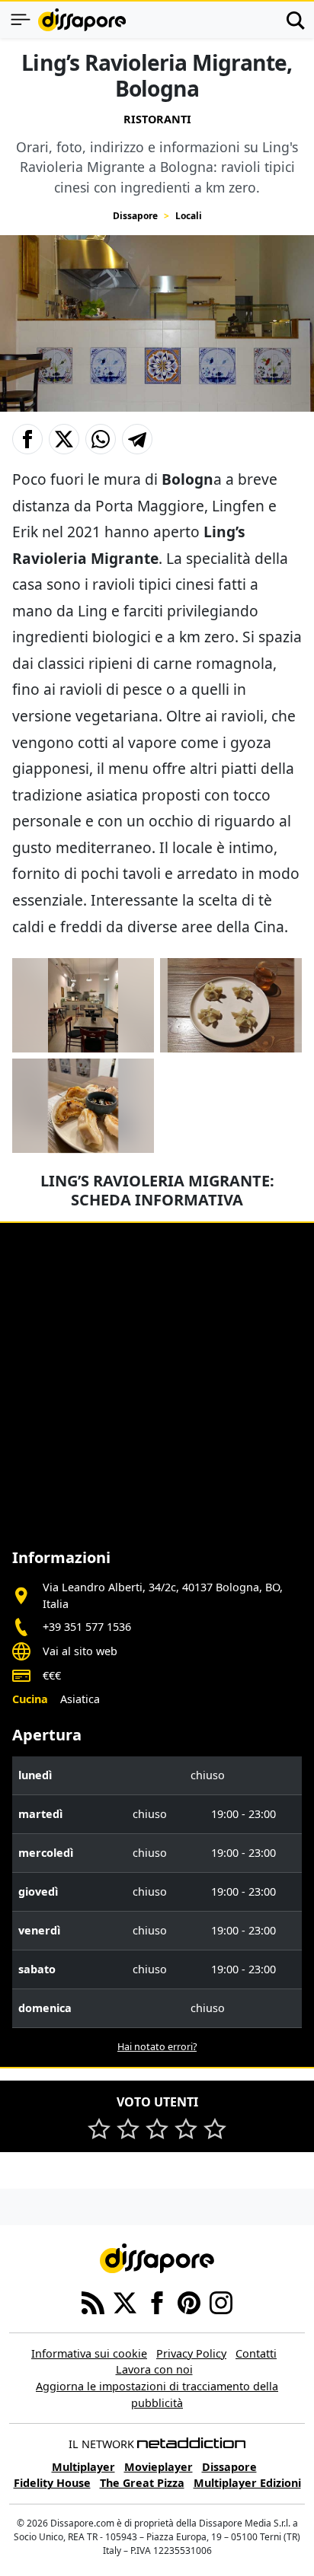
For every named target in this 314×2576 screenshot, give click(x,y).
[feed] (93, 2301)
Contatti (256, 2353)
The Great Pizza (142, 2483)
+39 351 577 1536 (87, 1627)
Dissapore (135, 216)
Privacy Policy (191, 2353)
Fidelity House (52, 2483)
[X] (125, 2301)
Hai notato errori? (157, 2047)
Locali (189, 216)
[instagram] (221, 2301)
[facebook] (157, 2301)
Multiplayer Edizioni (247, 2483)
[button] (27, 439)
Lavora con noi (154, 2369)
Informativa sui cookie (89, 2353)
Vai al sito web (80, 1651)
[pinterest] (189, 2301)
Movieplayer (159, 2467)
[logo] (82, 20)
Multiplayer (83, 2467)
